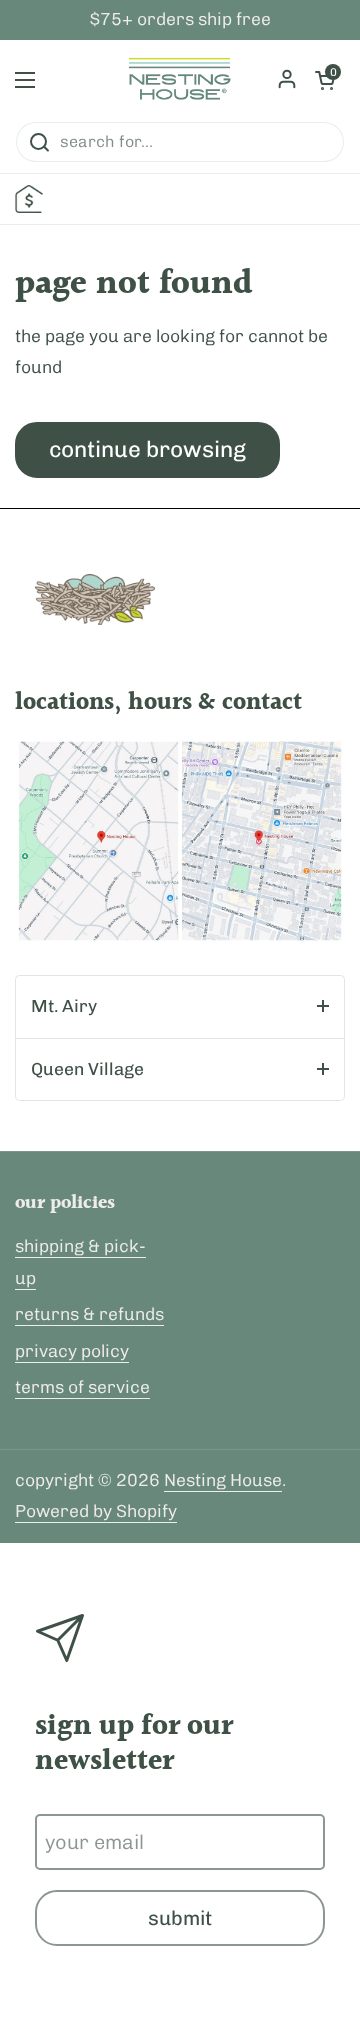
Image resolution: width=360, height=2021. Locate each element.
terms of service (82, 1387)
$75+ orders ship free (180, 20)
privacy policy (72, 1351)
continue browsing (147, 449)
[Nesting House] (180, 80)
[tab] (180, 1007)
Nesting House (223, 1480)
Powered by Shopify (96, 1511)
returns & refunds (89, 1314)
